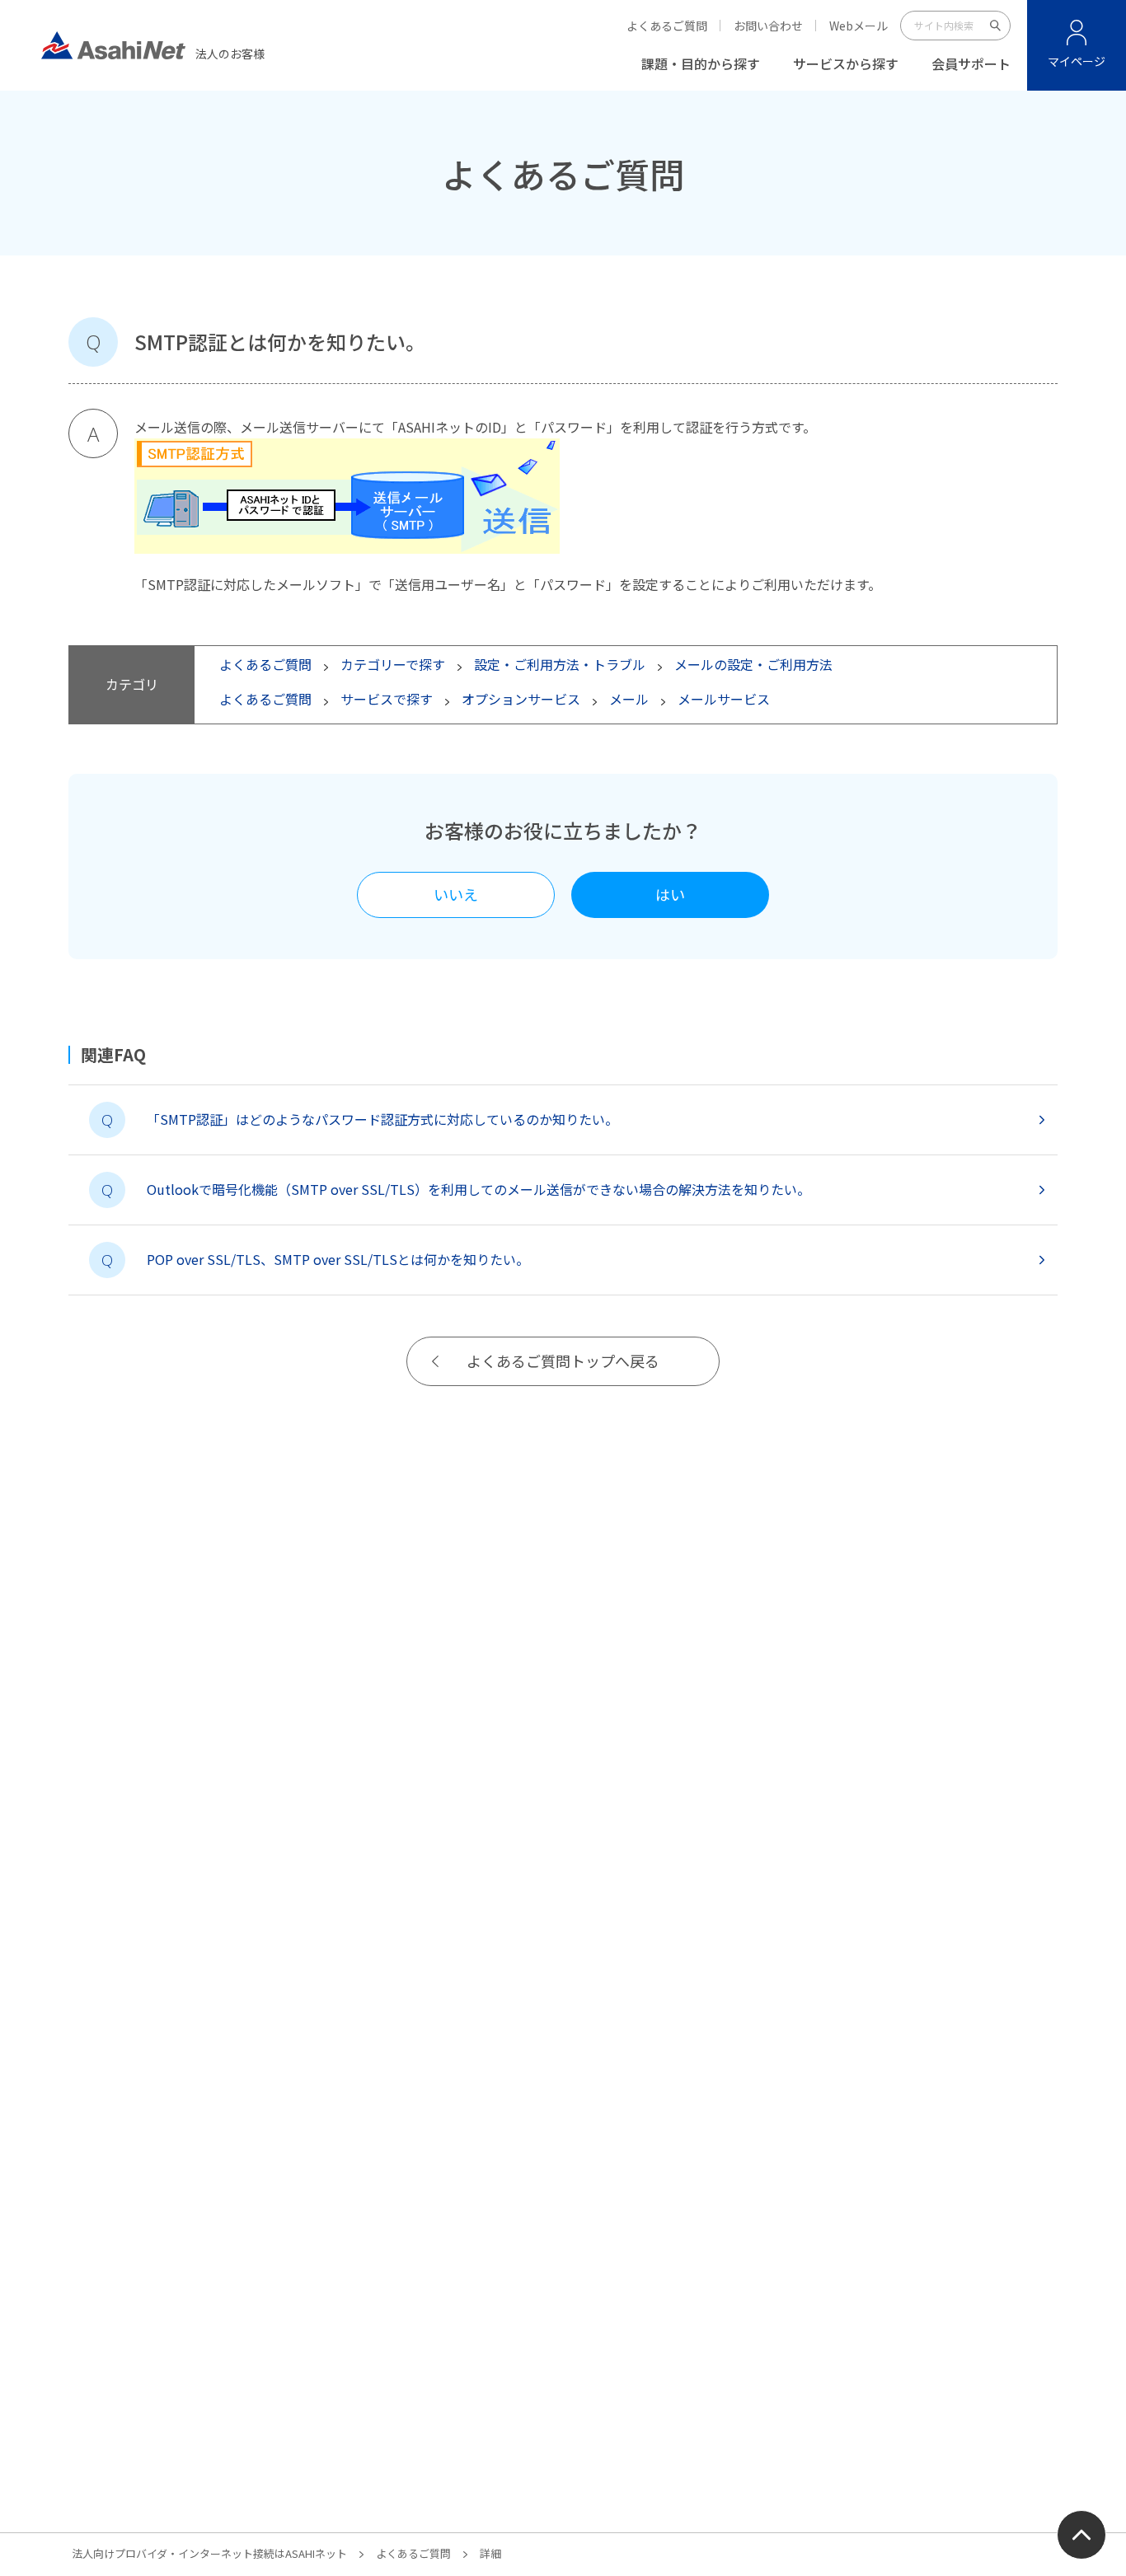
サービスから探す (846, 63)
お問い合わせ (768, 26)
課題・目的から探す (701, 63)
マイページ (1077, 61)
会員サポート (971, 63)
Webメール (859, 26)
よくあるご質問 (667, 26)
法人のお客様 (230, 52)
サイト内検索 (996, 26)
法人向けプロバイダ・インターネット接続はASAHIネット (209, 2553)
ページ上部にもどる (1081, 2535)
